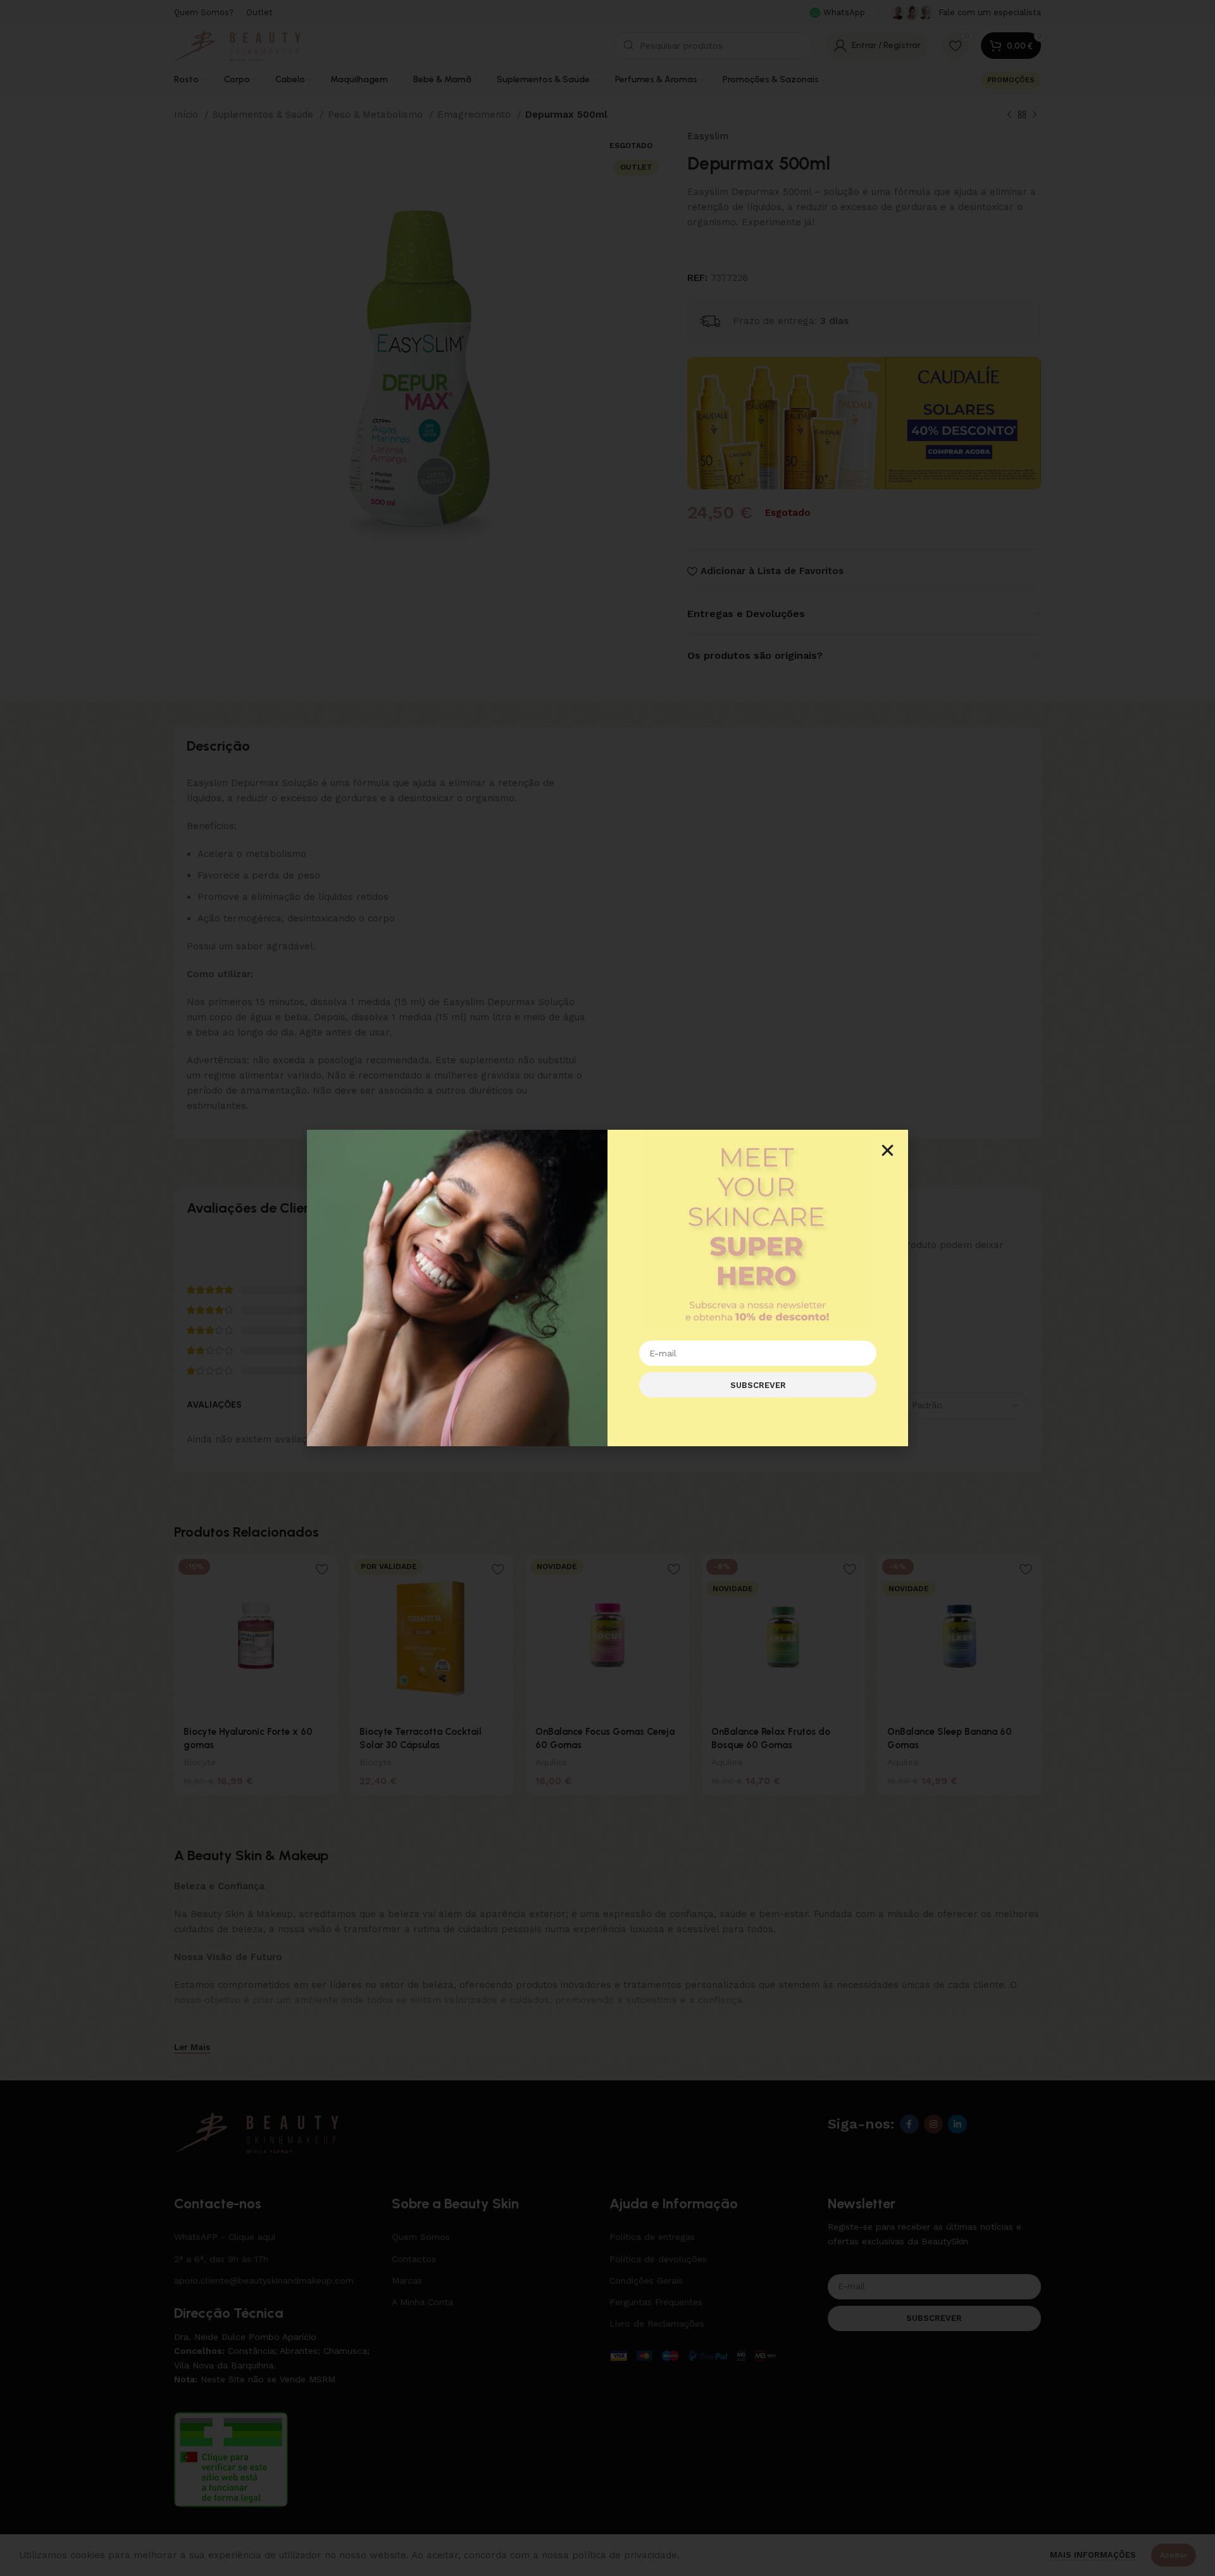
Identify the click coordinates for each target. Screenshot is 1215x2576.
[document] (607, 1288)
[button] (888, 1150)
